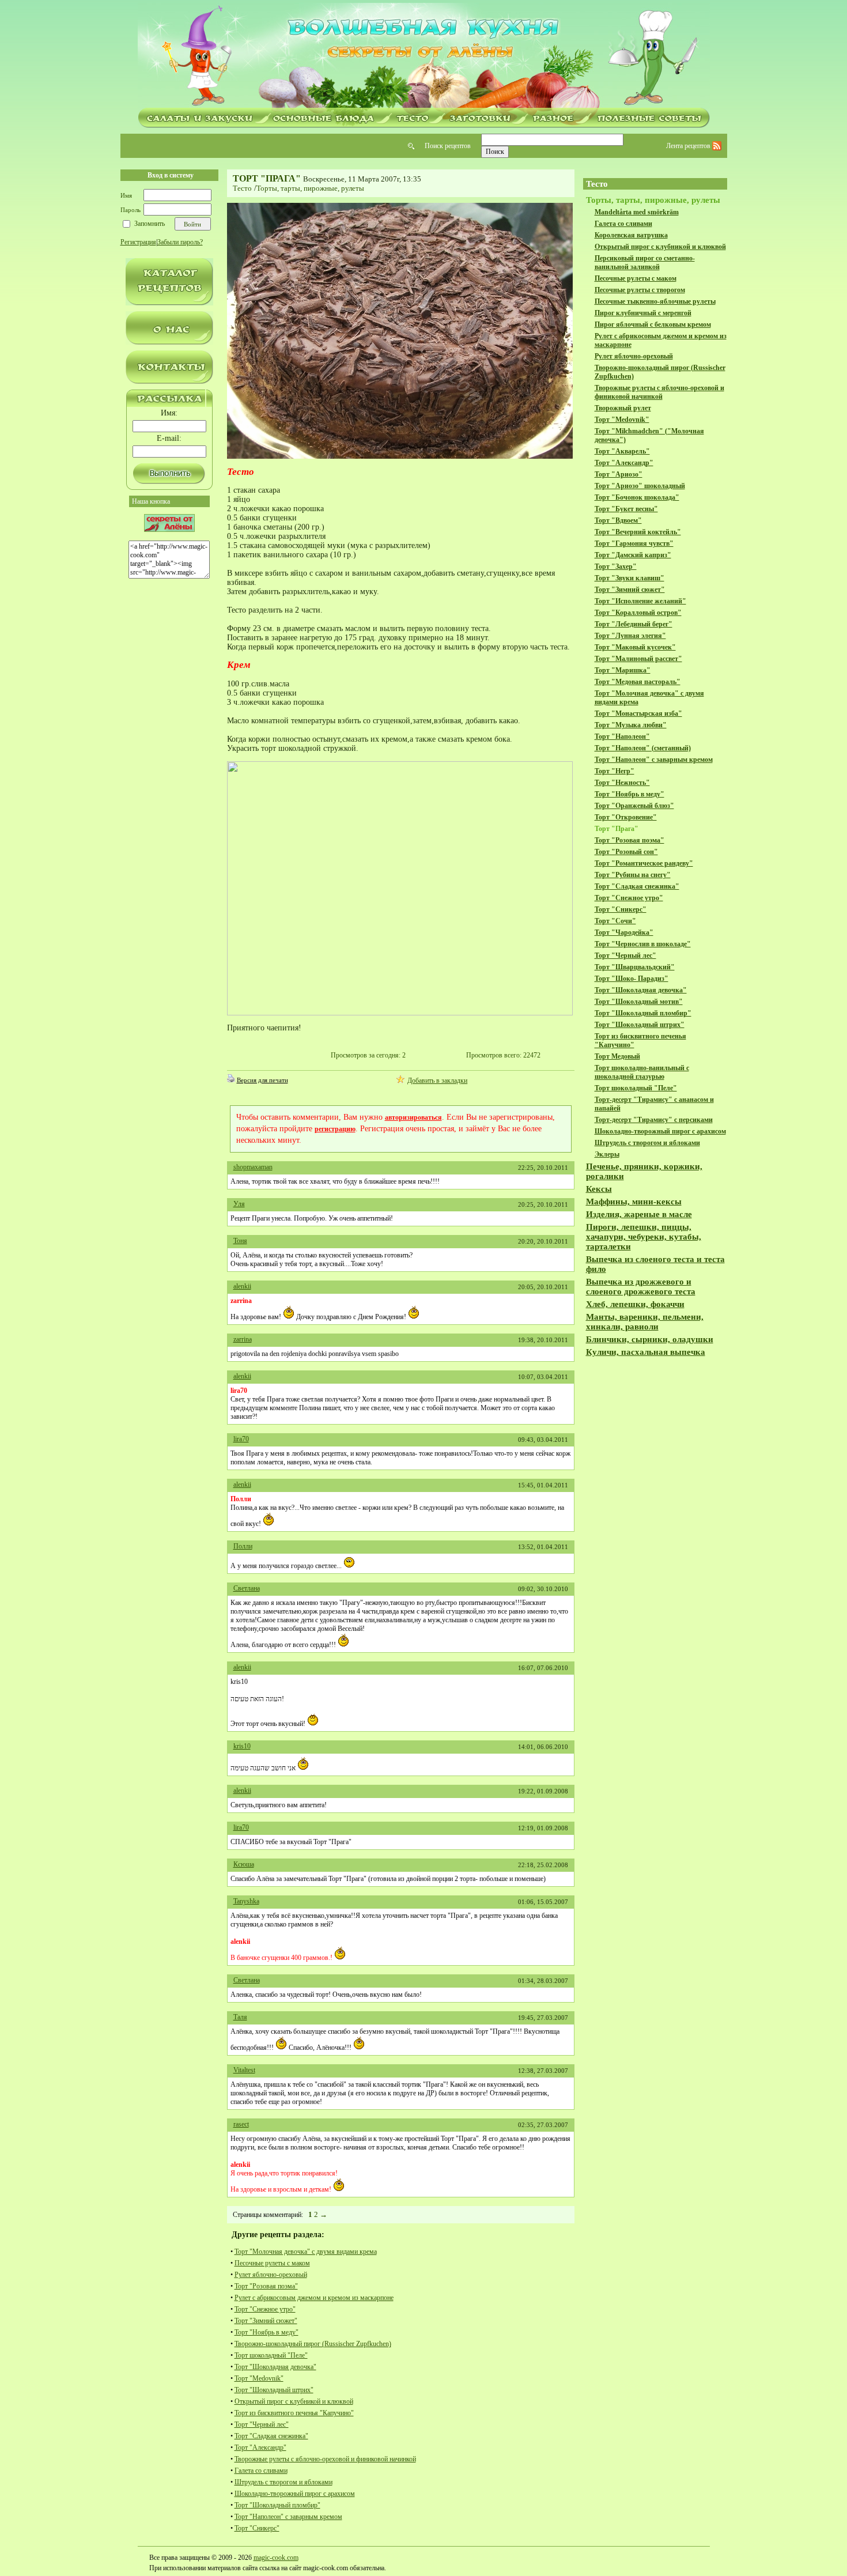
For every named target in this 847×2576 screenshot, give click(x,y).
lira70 (241, 1439)
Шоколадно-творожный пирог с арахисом (295, 2494)
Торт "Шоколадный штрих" (274, 2390)
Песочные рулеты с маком (272, 2263)
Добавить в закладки (437, 1081)
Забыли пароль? (180, 242)
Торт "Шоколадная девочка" (275, 2367)
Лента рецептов (689, 146)
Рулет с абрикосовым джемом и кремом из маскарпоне (314, 2298)
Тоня (240, 1241)
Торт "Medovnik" (259, 2378)
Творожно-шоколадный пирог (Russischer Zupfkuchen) (313, 2344)
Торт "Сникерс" (257, 2528)
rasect (241, 2124)
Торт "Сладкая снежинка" (271, 2436)
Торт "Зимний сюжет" (266, 2321)
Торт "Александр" (260, 2447)
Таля (240, 2017)
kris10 (242, 1746)
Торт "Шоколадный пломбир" (277, 2505)
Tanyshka (246, 1901)
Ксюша (244, 1864)
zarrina (243, 1339)
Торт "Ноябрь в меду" (266, 2332)
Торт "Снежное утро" (265, 2309)
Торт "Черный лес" (262, 2424)
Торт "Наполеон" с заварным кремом (288, 2517)
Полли (243, 1546)
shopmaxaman (253, 1167)
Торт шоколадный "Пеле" (271, 2355)
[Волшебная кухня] (423, 56)
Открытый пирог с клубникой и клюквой (294, 2401)
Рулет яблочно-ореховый (271, 2275)
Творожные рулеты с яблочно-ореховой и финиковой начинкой (325, 2459)
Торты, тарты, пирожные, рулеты (310, 188)
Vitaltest (244, 2070)
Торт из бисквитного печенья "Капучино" (294, 2413)
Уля (239, 1204)
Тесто (242, 188)
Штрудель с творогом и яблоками (283, 2482)
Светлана (247, 1588)
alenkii (242, 1286)
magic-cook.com (276, 2558)
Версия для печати (262, 1080)
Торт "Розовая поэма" (266, 2286)
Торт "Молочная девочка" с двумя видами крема (306, 2252)
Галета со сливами (261, 2471)
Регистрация (138, 242)
